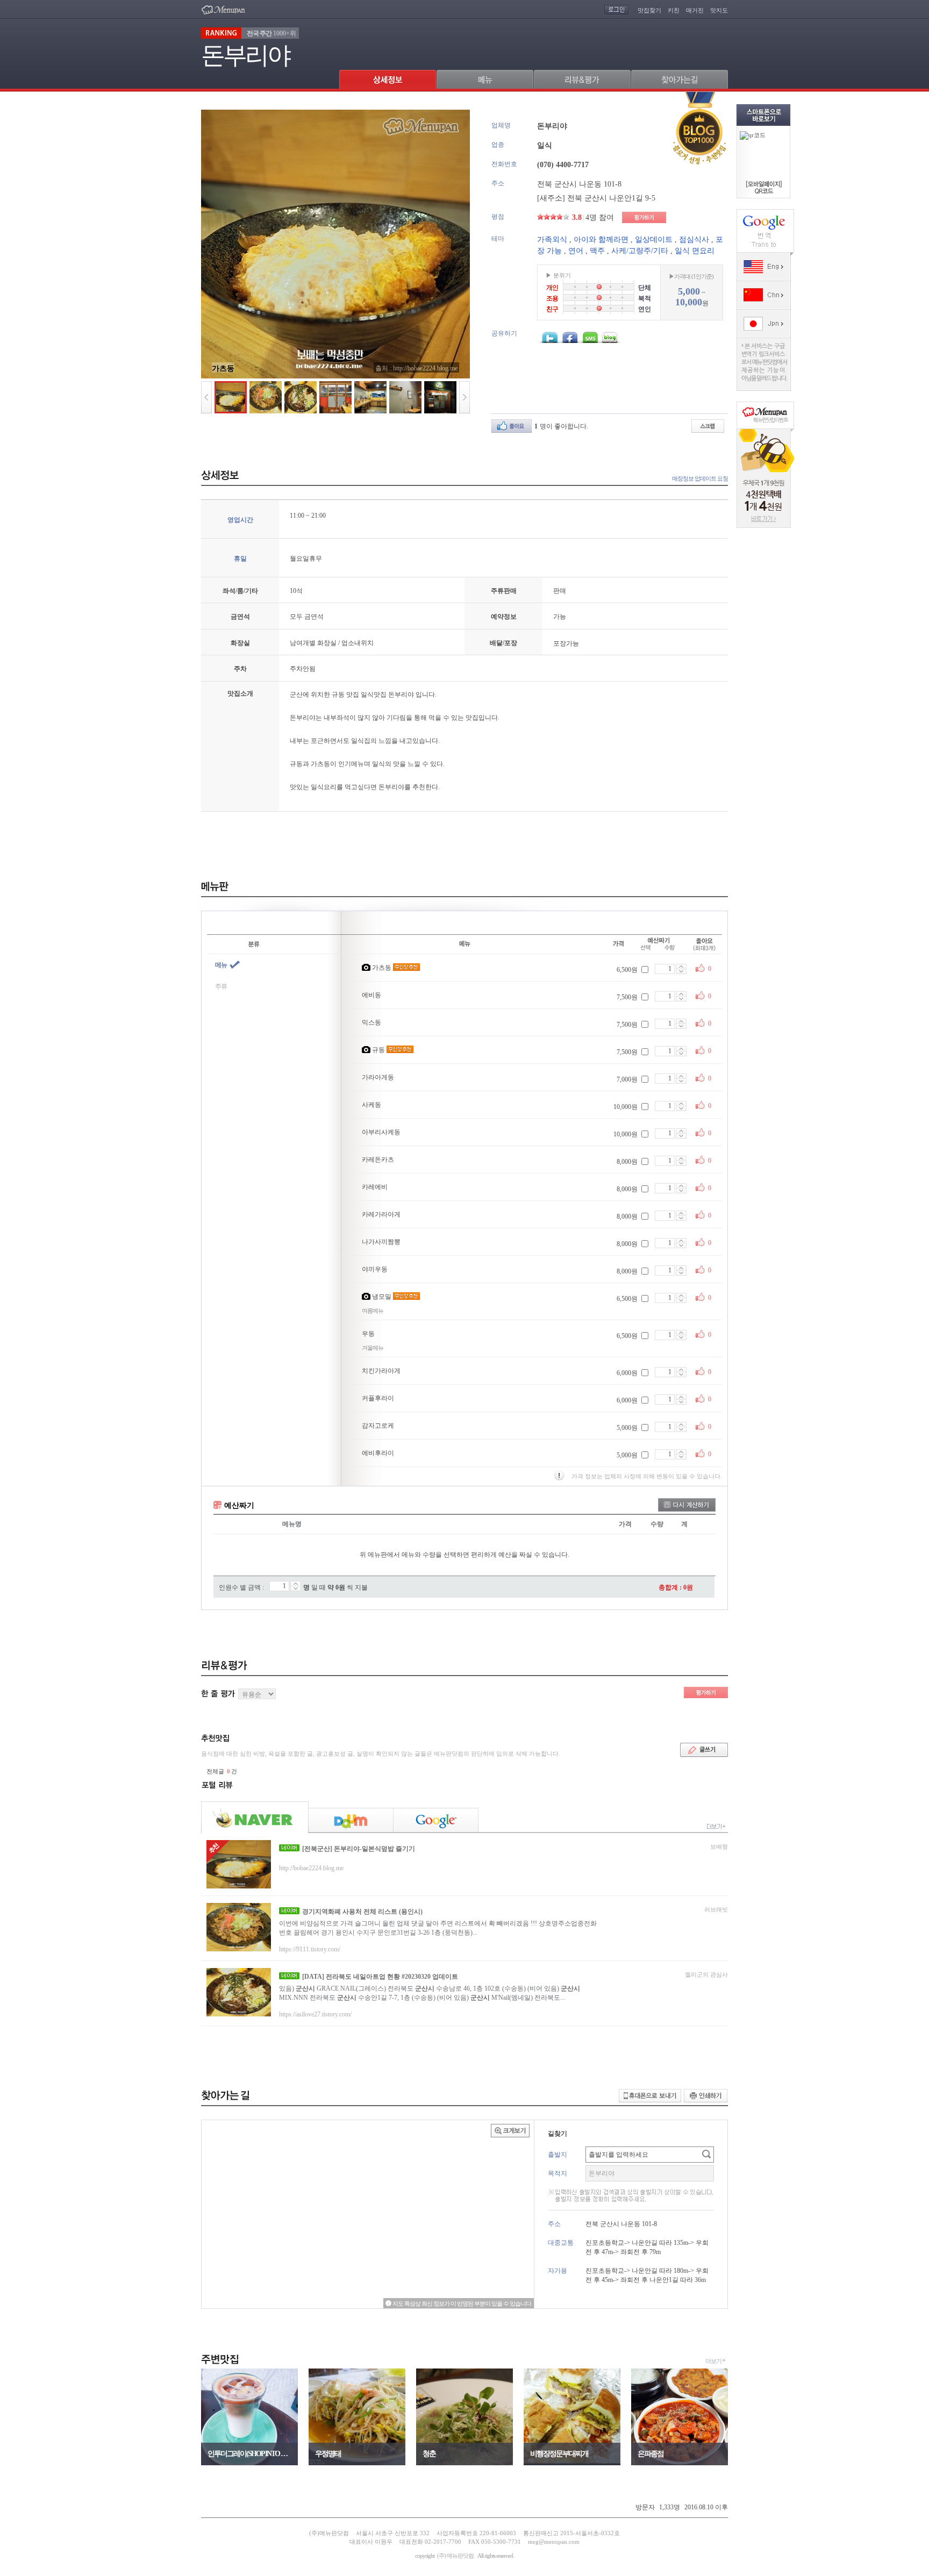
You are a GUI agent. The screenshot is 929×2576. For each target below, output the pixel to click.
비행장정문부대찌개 (559, 2454)
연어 (576, 251)
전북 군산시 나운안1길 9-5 (611, 198)
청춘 (429, 2454)
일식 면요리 (695, 251)
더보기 (713, 2361)
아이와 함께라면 (601, 239)
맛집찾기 (649, 10)
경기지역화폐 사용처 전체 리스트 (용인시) (362, 1912)
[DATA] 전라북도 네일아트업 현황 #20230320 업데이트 (380, 1977)
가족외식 (552, 239)
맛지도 (719, 10)
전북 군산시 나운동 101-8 (579, 184)
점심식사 (694, 239)
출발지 (558, 2155)
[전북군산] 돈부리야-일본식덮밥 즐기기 (359, 1849)
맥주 (597, 251)
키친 (674, 10)
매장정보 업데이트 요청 (700, 478)
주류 (221, 986)
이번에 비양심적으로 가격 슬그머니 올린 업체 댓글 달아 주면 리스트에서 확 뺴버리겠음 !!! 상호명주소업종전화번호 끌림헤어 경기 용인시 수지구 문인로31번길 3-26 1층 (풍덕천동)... (438, 1928)
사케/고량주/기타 (640, 251)
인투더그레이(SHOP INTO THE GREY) (249, 2454)
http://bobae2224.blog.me (311, 1868)
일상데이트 (654, 239)
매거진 (695, 10)
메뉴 (221, 965)
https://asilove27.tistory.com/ (315, 2014)
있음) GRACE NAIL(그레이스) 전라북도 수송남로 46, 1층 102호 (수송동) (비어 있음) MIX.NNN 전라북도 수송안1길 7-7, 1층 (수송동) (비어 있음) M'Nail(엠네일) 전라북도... (430, 1993)
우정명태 (328, 2454)
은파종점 (651, 2454)
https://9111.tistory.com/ (310, 1949)
